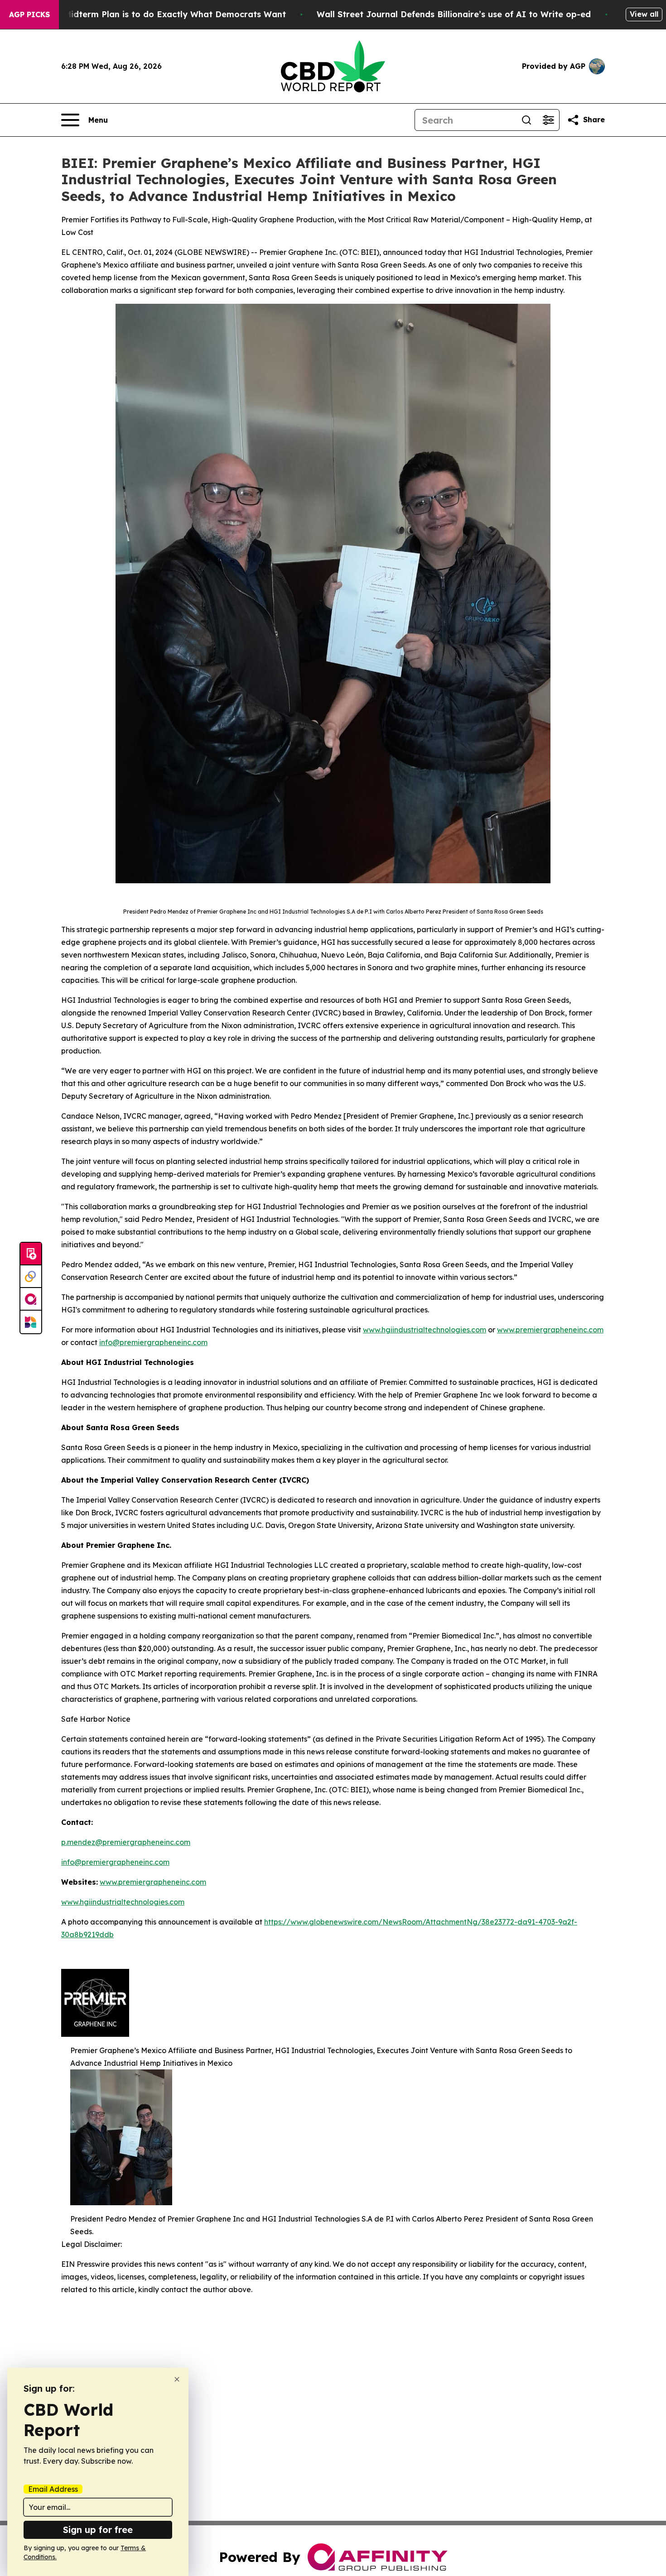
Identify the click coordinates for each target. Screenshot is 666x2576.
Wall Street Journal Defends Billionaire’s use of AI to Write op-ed (454, 14)
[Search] (526, 120)
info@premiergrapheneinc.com (153, 1342)
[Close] (177, 2379)
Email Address (53, 2489)
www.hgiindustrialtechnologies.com (425, 1330)
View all (644, 14)
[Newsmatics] (31, 1322)
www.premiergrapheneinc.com (550, 1330)
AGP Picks (29, 14)
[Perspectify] (31, 1277)
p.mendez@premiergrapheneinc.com (126, 1842)
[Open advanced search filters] (548, 120)
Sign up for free (98, 2530)
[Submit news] (31, 1254)
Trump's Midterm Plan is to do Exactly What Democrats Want (157, 14)
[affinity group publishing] (31, 1299)
